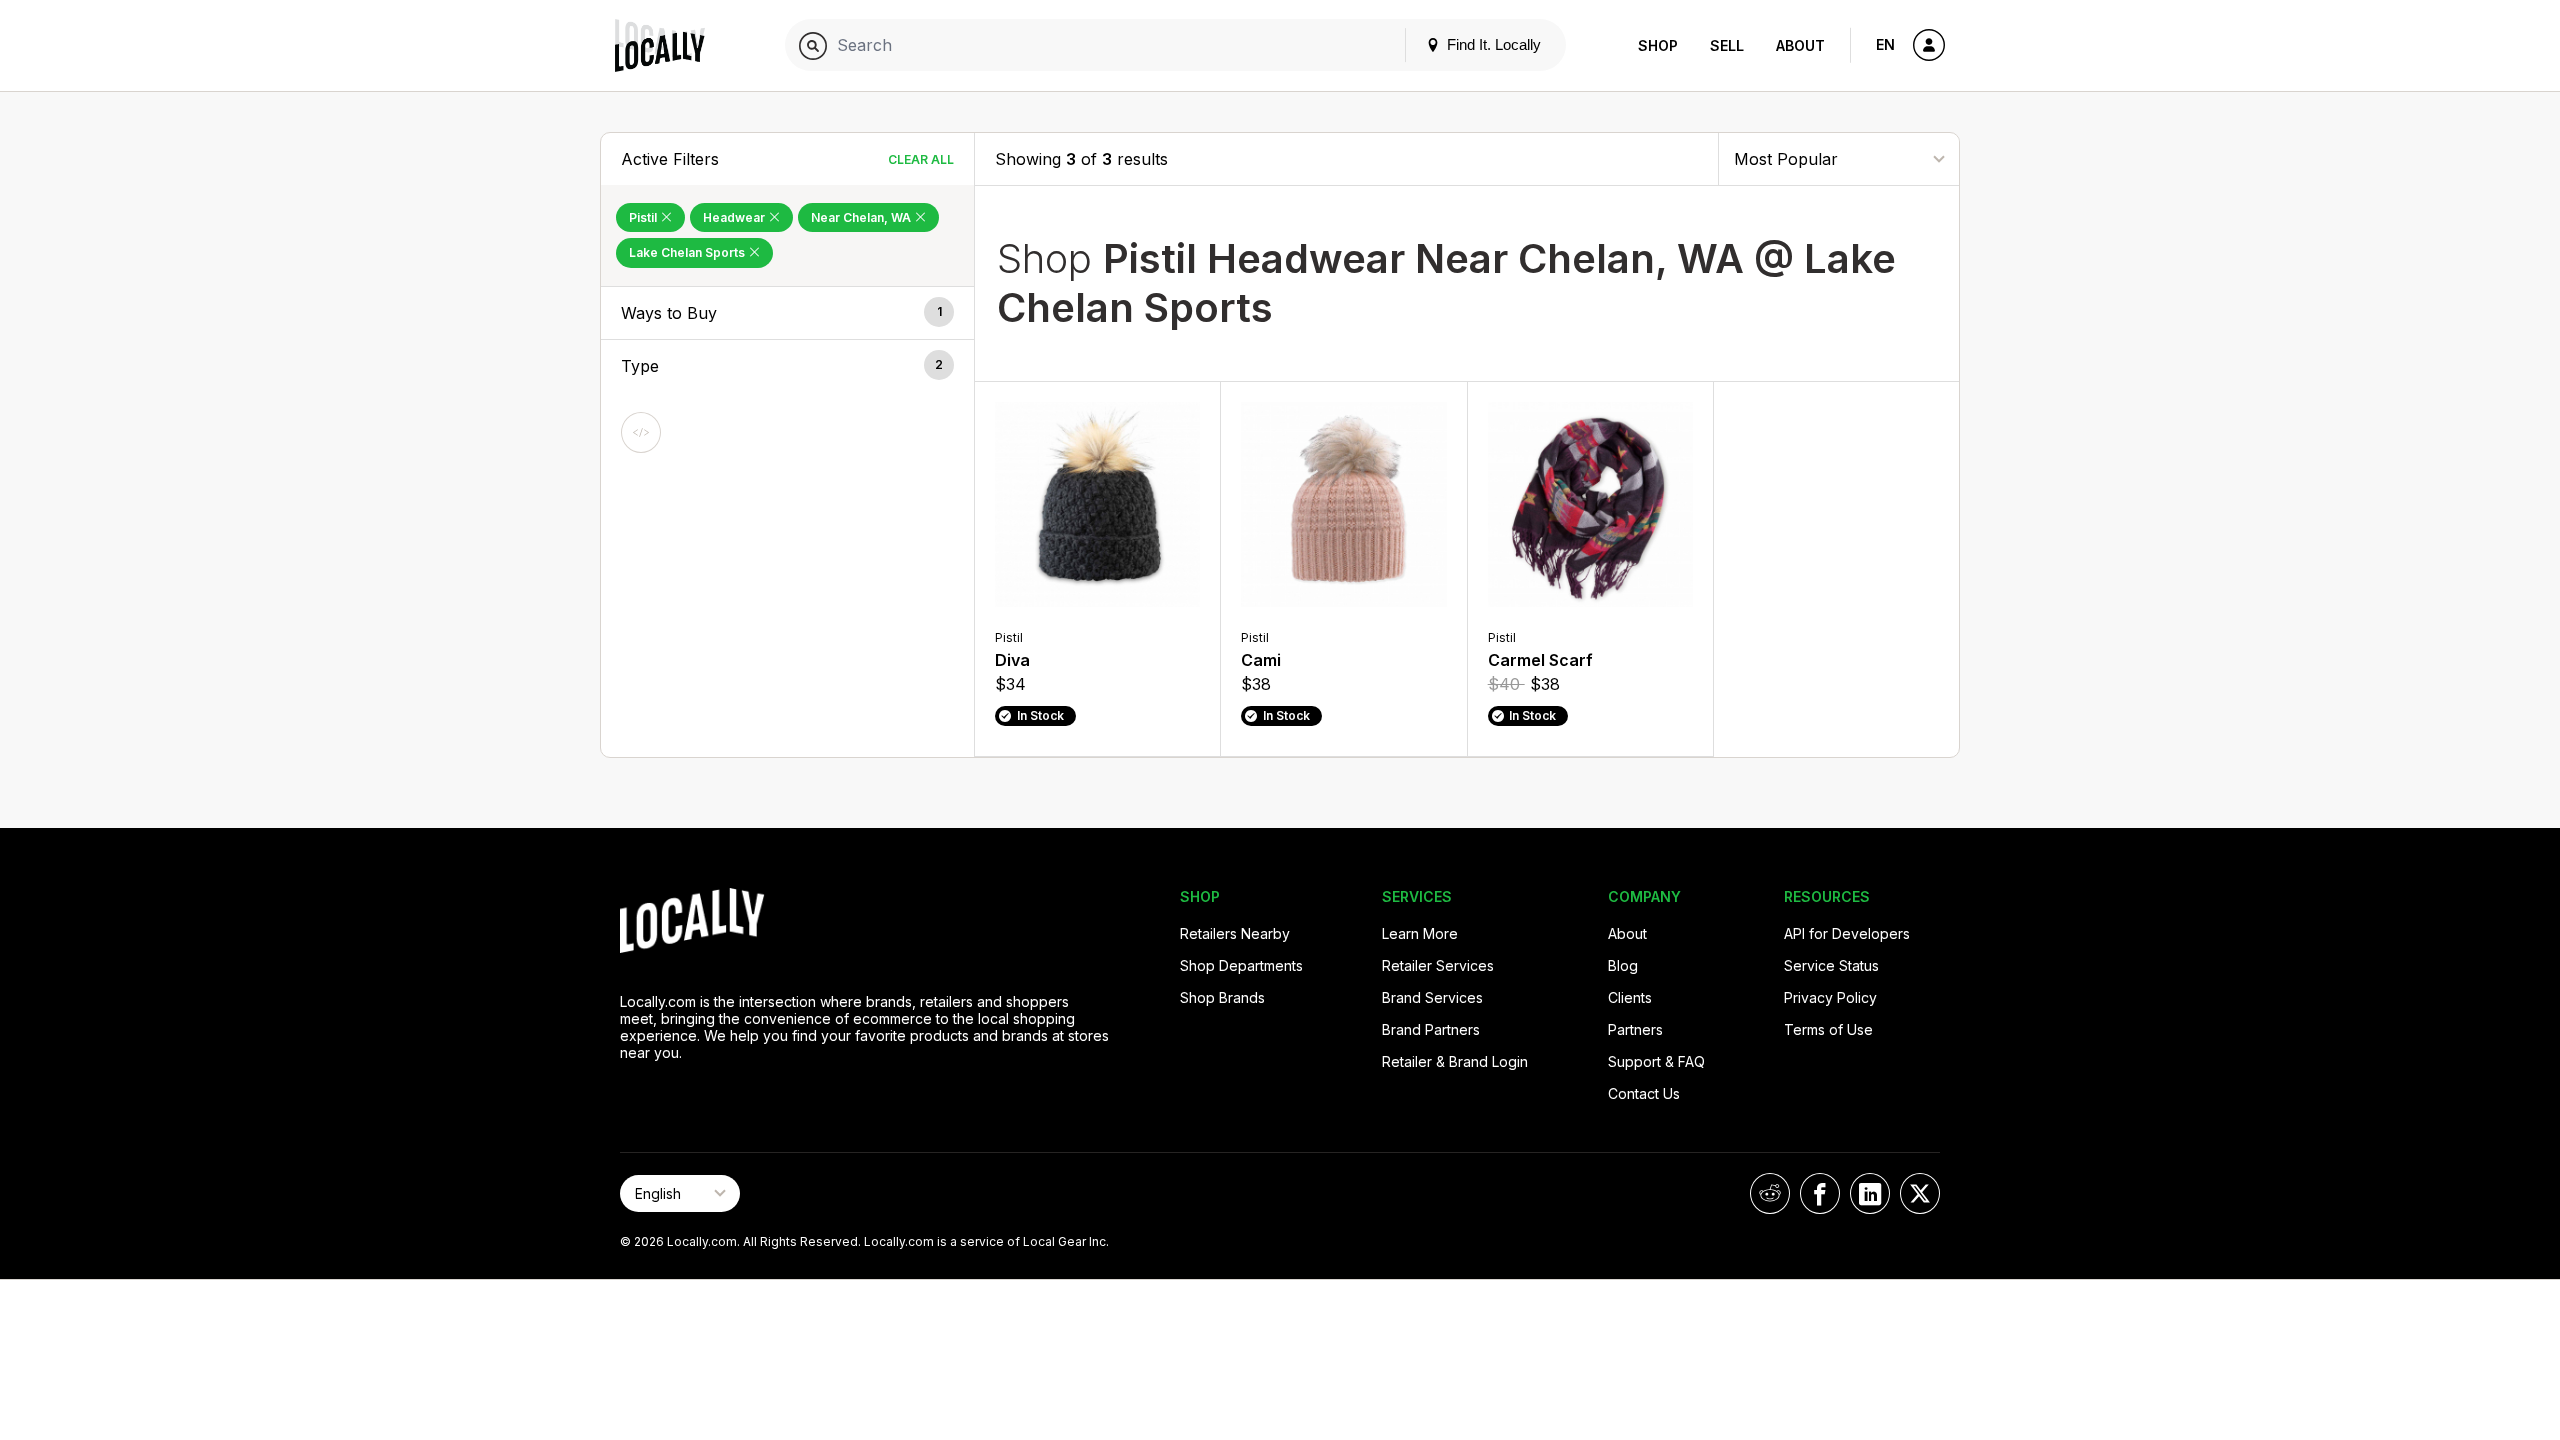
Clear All (921, 159)
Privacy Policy (1830, 997)
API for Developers (1847, 933)
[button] (787, 313)
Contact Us (1644, 1093)
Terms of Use (1828, 1029)
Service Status (1831, 965)
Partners (1635, 1029)
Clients (1630, 997)
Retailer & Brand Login (1455, 1061)
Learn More (1420, 933)
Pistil (644, 217)
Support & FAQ (1656, 1061)
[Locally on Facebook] (1820, 1193)
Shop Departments (1241, 965)
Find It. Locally (1492, 44)
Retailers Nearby (1235, 933)
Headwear (735, 217)
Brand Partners (1431, 1029)
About (1800, 45)
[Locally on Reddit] (1770, 1193)
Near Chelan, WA (862, 217)
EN (1885, 44)
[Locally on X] (1920, 1193)
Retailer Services (1438, 965)
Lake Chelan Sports (688, 252)
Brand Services (1432, 997)
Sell (1727, 45)
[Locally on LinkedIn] (1870, 1193)
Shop (1658, 45)
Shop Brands (1222, 997)
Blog (1623, 965)
